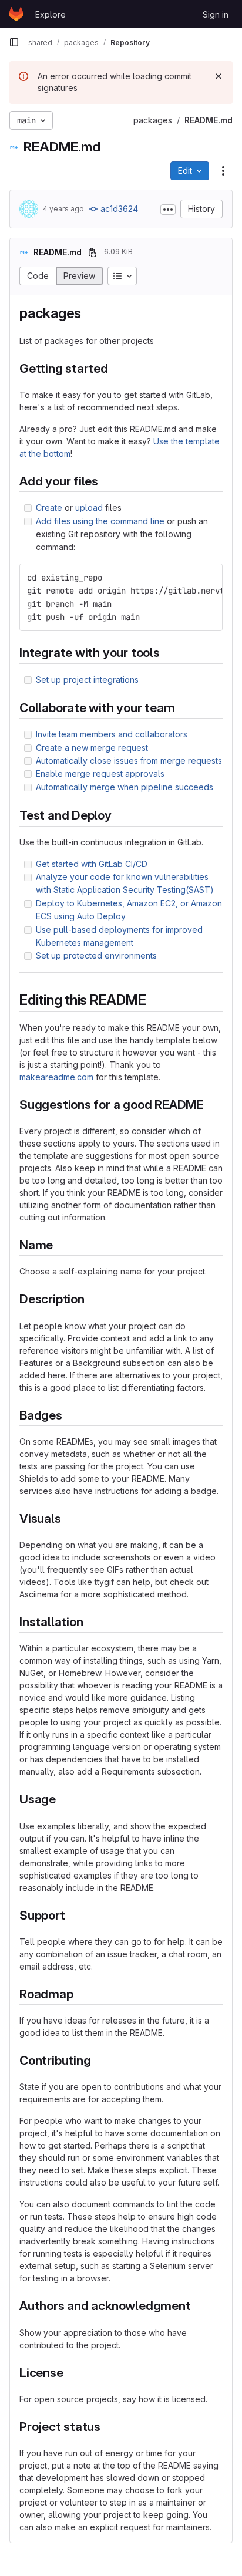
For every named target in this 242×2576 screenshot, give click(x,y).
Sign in (216, 14)
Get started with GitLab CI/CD (92, 864)
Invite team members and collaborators (112, 734)
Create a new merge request (92, 748)
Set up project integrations (87, 680)
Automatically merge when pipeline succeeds (125, 787)
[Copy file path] (92, 252)
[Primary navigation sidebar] (14, 42)
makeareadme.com (56, 1077)
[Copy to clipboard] (209, 578)
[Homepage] (16, 14)
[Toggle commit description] (168, 210)
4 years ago (63, 209)
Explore (51, 14)
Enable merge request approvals (100, 773)
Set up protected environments (96, 955)
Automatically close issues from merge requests (129, 761)
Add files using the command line (100, 521)
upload (89, 508)
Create (49, 508)
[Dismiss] (219, 76)
